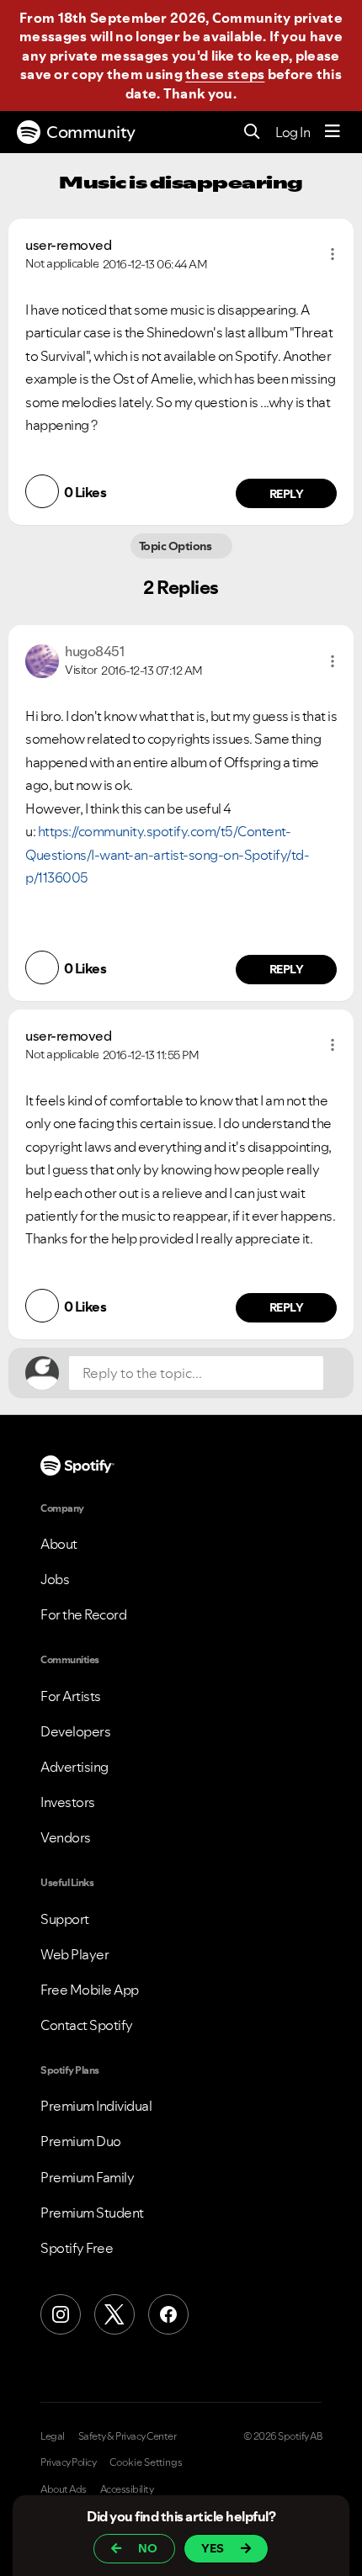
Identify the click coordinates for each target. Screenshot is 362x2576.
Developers (75, 1731)
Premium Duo (81, 2141)
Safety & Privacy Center (128, 2436)
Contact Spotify (87, 2025)
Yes (213, 2548)
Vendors (66, 1837)
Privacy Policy (68, 2462)
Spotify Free (77, 2248)
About (59, 1544)
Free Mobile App (90, 1990)
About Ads (64, 2489)
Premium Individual (96, 2106)
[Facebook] (168, 2314)
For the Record (83, 1614)
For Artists (71, 1696)
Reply (287, 494)
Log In (293, 132)
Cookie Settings (146, 2462)
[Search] (252, 133)
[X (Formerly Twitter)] (114, 2314)
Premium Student (92, 2213)
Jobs (55, 1579)
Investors (68, 1802)
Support (65, 1919)
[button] (333, 254)
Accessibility (127, 2489)
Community (91, 132)
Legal (53, 2436)
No (148, 2548)
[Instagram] (61, 2314)
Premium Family (87, 2177)
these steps (225, 74)
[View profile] (42, 659)
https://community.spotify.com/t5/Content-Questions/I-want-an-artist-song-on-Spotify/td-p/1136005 (167, 854)
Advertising (75, 1767)
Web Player (75, 1954)
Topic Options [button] (176, 546)
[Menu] (333, 132)
